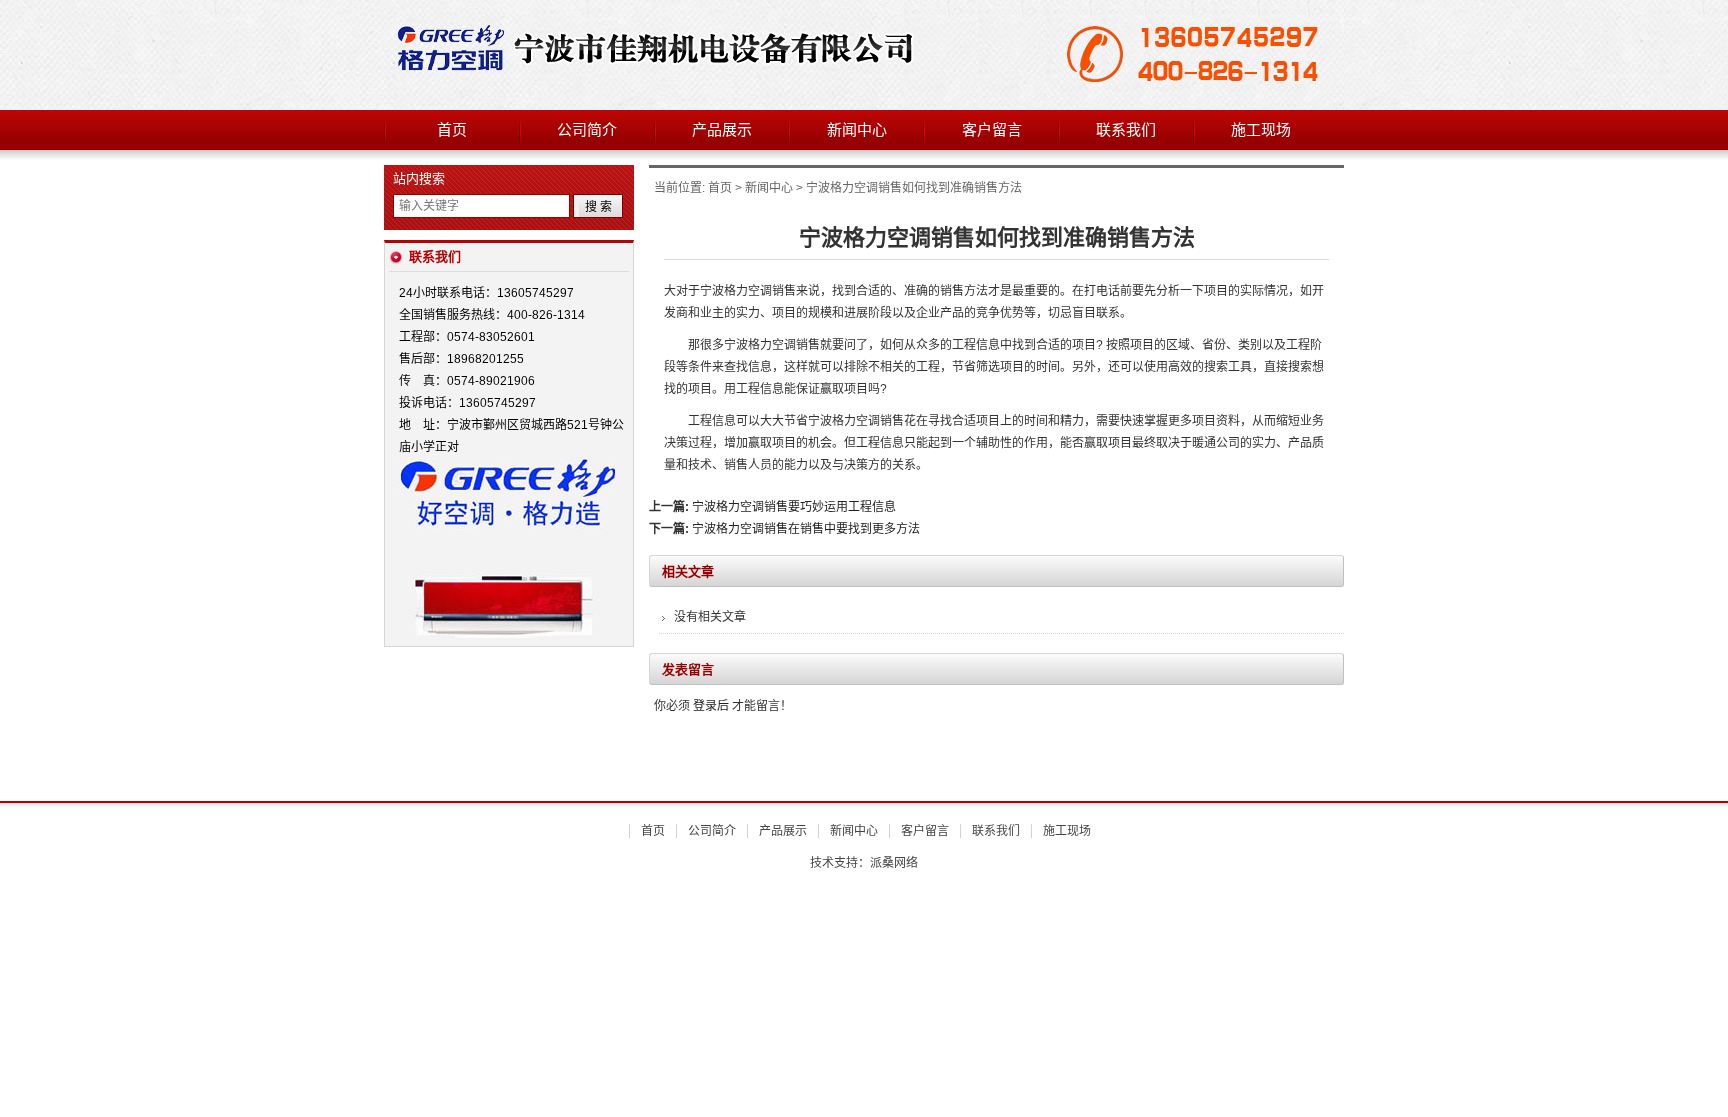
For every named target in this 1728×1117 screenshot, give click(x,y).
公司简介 (587, 130)
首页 (452, 130)
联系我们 (1126, 130)
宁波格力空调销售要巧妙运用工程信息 (794, 507)
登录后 (711, 706)
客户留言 (992, 130)
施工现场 (1261, 130)
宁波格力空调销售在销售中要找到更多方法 (806, 529)
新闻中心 (857, 130)
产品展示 (722, 130)
